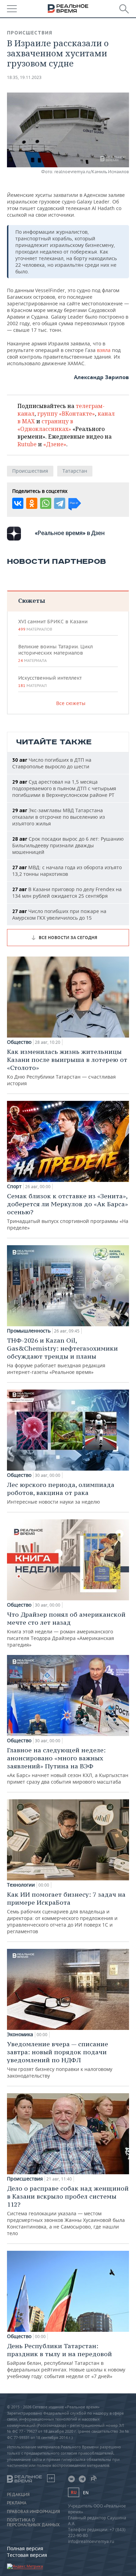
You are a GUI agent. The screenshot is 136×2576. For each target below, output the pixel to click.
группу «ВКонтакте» (66, 414)
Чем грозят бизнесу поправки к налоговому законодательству (60, 2059)
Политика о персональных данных (33, 2522)
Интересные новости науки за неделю (61, 1493)
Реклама (17, 2503)
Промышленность (29, 1331)
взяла (104, 350)
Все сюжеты (71, 703)
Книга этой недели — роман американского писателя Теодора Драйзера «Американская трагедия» (66, 1629)
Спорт (14, 1186)
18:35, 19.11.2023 (24, 77)
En (86, 2493)
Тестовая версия (27, 2555)
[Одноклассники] (32, 503)
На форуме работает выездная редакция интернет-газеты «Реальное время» (62, 1356)
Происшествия (30, 33)
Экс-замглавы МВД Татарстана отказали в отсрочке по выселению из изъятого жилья (59, 817)
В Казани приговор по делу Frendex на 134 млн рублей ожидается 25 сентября (67, 893)
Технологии (21, 1885)
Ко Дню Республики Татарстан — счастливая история (67, 1067)
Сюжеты (32, 601)
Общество (19, 1042)
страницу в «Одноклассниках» (45, 425)
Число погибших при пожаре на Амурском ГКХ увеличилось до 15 (59, 914)
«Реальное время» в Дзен (70, 533)
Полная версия (25, 2548)
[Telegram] (60, 503)
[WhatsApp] (46, 503)
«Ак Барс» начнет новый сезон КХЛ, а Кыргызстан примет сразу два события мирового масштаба (68, 1766)
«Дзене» (55, 444)
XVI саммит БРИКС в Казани (53, 625)
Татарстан (75, 471)
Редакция (18, 2495)
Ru (74, 2492)
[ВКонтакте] (18, 503)
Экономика (20, 2034)
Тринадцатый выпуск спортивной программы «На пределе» (68, 1211)
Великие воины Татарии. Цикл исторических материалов (55, 653)
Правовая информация (33, 2512)
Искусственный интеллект (50, 681)
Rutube (27, 444)
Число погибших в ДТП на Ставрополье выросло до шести (52, 763)
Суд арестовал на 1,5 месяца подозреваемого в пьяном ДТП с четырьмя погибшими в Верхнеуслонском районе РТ (64, 788)
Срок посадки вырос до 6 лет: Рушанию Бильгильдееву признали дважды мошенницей (68, 845)
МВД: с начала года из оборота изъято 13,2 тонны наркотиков (67, 871)
